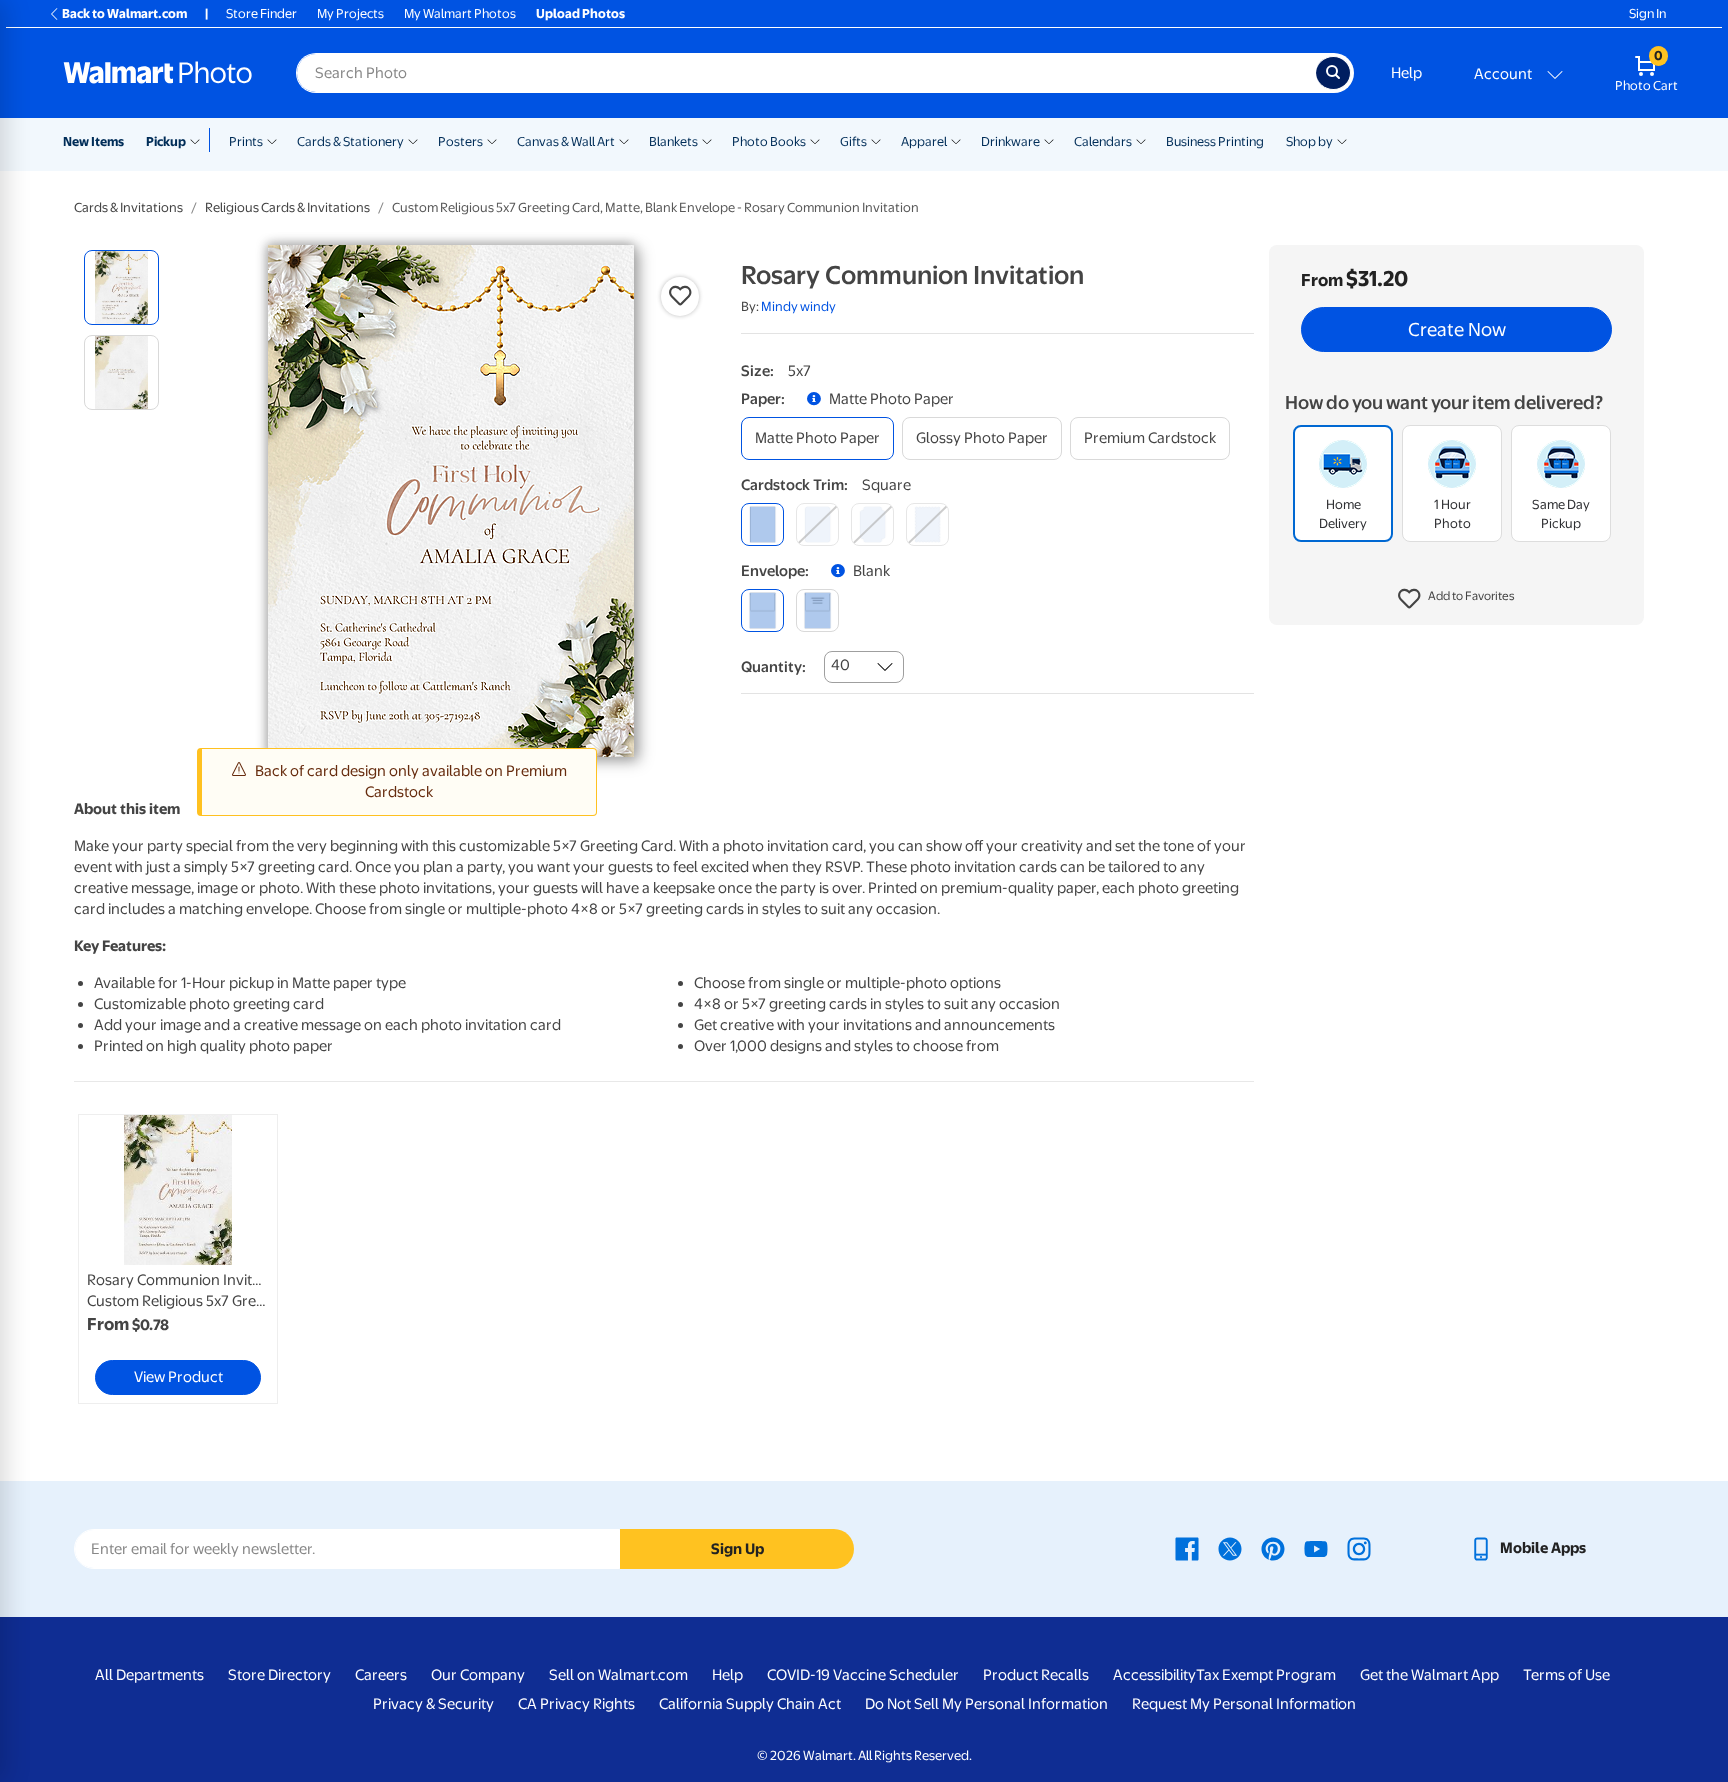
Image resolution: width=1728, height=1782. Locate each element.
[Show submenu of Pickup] (199, 140)
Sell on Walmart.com (618, 1675)
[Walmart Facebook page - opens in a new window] (1187, 1548)
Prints (246, 141)
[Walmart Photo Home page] (158, 73)
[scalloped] (927, 524)
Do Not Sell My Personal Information (986, 1704)
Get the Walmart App (1429, 1675)
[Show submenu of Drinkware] (1049, 140)
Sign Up (737, 1549)
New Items (93, 141)
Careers (381, 1675)
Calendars (1103, 141)
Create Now (1457, 330)
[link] (178, 1259)
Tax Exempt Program (1266, 1675)
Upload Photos (580, 13)
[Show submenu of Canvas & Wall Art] (624, 140)
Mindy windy (798, 306)
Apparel (924, 141)
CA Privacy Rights (576, 1704)
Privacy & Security (433, 1704)
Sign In (1647, 13)
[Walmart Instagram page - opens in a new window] (1359, 1548)
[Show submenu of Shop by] (1342, 140)
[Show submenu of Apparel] (956, 140)
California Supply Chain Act (750, 1704)
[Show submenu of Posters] (492, 140)
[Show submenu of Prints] (272, 140)
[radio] (121, 287)
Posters (460, 141)
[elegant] (872, 524)
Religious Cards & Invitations (287, 207)
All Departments (149, 1675)
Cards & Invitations (128, 207)
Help (1406, 73)
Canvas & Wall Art (566, 141)
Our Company (478, 1675)
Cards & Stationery (350, 141)
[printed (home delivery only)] (817, 610)
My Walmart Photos (460, 13)
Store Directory (279, 1675)
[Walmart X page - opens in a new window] (1230, 1548)
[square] (762, 524)
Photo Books (769, 141)
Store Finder (261, 13)
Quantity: (773, 667)
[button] (1456, 600)
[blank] (762, 610)
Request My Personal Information (1244, 1704)
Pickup (166, 141)
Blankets (673, 141)
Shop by (1309, 141)
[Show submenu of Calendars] (1141, 140)
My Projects (350, 13)
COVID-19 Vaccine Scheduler (863, 1675)
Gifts (853, 141)
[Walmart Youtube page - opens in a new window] (1316, 1548)
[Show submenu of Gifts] (876, 140)
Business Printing (1215, 141)
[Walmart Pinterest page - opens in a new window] (1273, 1548)
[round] (817, 524)
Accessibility (1154, 1675)
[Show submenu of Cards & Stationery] (413, 140)
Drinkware (1010, 141)
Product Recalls (1036, 1675)
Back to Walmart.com (124, 13)
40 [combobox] (840, 665)
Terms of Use (1566, 1675)
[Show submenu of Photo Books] (815, 140)
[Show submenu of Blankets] (707, 140)
